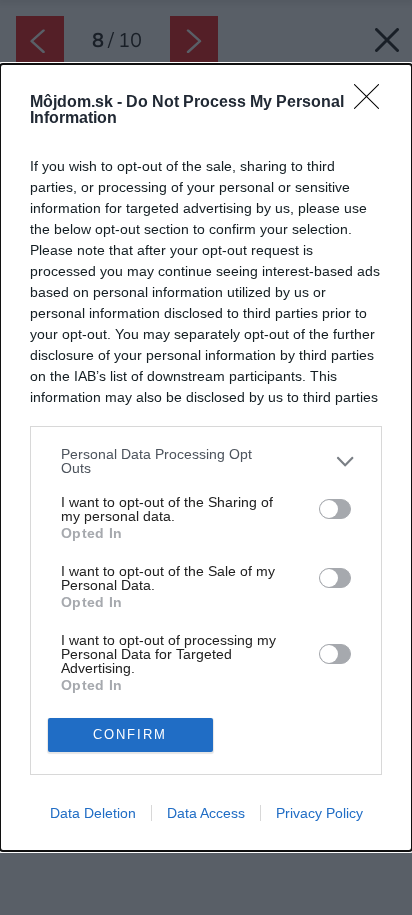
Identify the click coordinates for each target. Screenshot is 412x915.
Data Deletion (93, 813)
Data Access (206, 813)
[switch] (335, 509)
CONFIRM (130, 734)
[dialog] (206, 457)
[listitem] (206, 461)
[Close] (373, 103)
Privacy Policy (319, 813)
